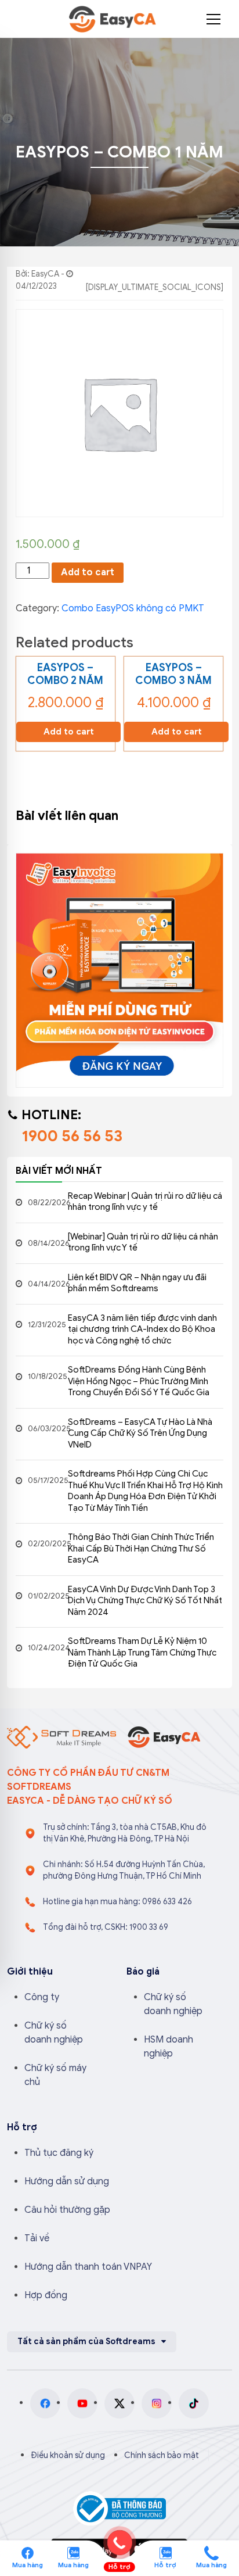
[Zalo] (73, 2552)
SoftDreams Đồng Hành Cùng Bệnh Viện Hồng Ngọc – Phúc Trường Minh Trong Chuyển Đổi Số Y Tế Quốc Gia (139, 1381)
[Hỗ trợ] (211, 2552)
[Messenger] (28, 2552)
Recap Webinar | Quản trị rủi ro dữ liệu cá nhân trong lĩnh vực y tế (145, 1202)
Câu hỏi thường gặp (67, 2210)
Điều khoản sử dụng (68, 2455)
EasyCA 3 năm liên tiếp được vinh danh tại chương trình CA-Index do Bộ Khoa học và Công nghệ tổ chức (142, 1329)
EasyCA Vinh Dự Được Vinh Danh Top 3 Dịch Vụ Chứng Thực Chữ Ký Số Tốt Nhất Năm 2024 (145, 1601)
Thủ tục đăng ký (59, 2153)
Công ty (42, 1997)
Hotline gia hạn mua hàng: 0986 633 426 (117, 1902)
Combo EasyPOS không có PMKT (133, 608)
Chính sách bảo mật (162, 2455)
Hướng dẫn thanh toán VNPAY (88, 2267)
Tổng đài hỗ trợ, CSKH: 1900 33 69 (106, 1927)
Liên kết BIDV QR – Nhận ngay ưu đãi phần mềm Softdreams (137, 1283)
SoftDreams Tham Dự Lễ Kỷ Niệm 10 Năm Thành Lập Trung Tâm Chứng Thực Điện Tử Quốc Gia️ (142, 1652)
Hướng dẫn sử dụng (67, 2181)
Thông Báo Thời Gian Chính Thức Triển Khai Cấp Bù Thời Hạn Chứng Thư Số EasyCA (141, 1548)
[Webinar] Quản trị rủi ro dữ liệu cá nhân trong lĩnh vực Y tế (143, 1242)
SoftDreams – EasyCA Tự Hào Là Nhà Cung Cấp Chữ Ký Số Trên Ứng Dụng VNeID (140, 1433)
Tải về (37, 2238)
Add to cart (88, 572)
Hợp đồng (46, 2295)
